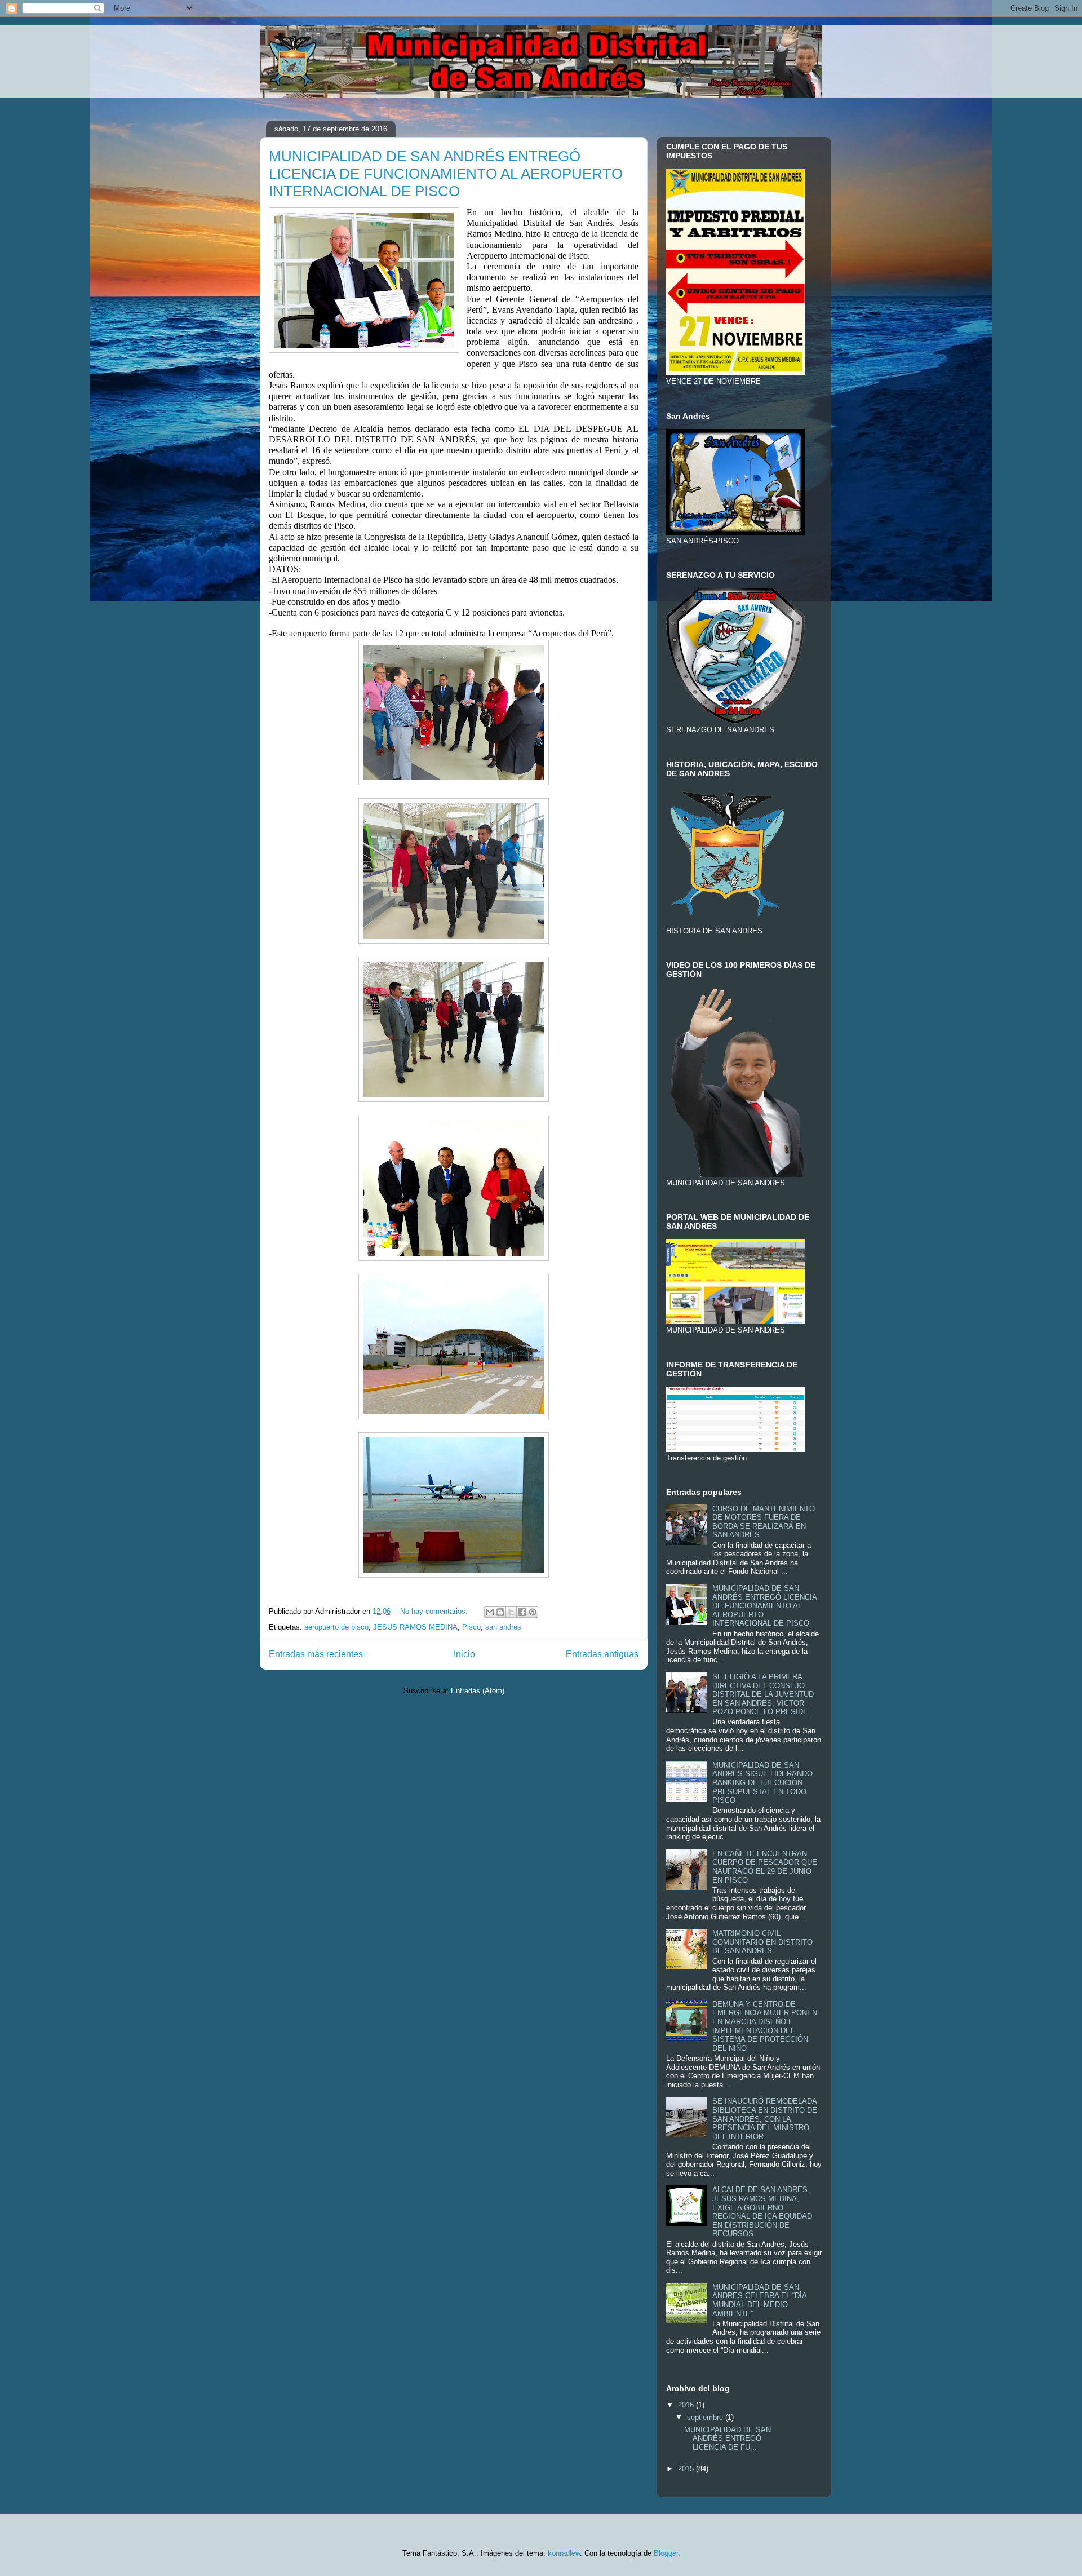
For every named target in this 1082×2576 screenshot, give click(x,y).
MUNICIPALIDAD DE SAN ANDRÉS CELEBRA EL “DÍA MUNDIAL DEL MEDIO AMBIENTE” (759, 2300)
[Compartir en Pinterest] (533, 1612)
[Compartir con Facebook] (522, 1612)
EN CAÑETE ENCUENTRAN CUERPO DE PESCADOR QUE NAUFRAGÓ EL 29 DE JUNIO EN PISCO (765, 1867)
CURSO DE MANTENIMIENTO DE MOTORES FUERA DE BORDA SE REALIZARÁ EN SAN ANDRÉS (764, 1522)
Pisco (471, 1627)
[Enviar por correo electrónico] (490, 1612)
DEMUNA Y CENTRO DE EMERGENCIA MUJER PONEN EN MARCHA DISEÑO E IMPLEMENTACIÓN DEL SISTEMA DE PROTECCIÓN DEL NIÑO (765, 2026)
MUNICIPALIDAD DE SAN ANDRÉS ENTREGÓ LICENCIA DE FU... (728, 2438)
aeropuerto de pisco (336, 1627)
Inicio (464, 1654)
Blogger (666, 2553)
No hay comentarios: (435, 1611)
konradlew (564, 2553)
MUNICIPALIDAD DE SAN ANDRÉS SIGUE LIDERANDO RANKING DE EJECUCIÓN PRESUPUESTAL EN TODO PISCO (762, 1783)
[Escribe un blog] (500, 1612)
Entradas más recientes (316, 1654)
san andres (503, 1627)
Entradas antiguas (602, 1654)
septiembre (706, 2417)
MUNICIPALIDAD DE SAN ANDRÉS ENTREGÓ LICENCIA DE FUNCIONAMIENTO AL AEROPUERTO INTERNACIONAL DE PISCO (446, 174)
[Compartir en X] (511, 1612)
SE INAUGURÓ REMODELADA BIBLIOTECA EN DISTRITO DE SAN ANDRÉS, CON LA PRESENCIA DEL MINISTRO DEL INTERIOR (765, 2119)
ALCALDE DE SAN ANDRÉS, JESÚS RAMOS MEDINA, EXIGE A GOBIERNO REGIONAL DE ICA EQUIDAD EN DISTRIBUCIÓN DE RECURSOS (762, 2212)
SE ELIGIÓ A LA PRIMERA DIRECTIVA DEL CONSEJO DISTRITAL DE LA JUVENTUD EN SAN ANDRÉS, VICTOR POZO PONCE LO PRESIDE (763, 1694)
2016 (687, 2405)
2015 (687, 2469)
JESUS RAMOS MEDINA (415, 1627)
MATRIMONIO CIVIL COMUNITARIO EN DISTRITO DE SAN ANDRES (762, 1942)
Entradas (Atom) (478, 1691)
